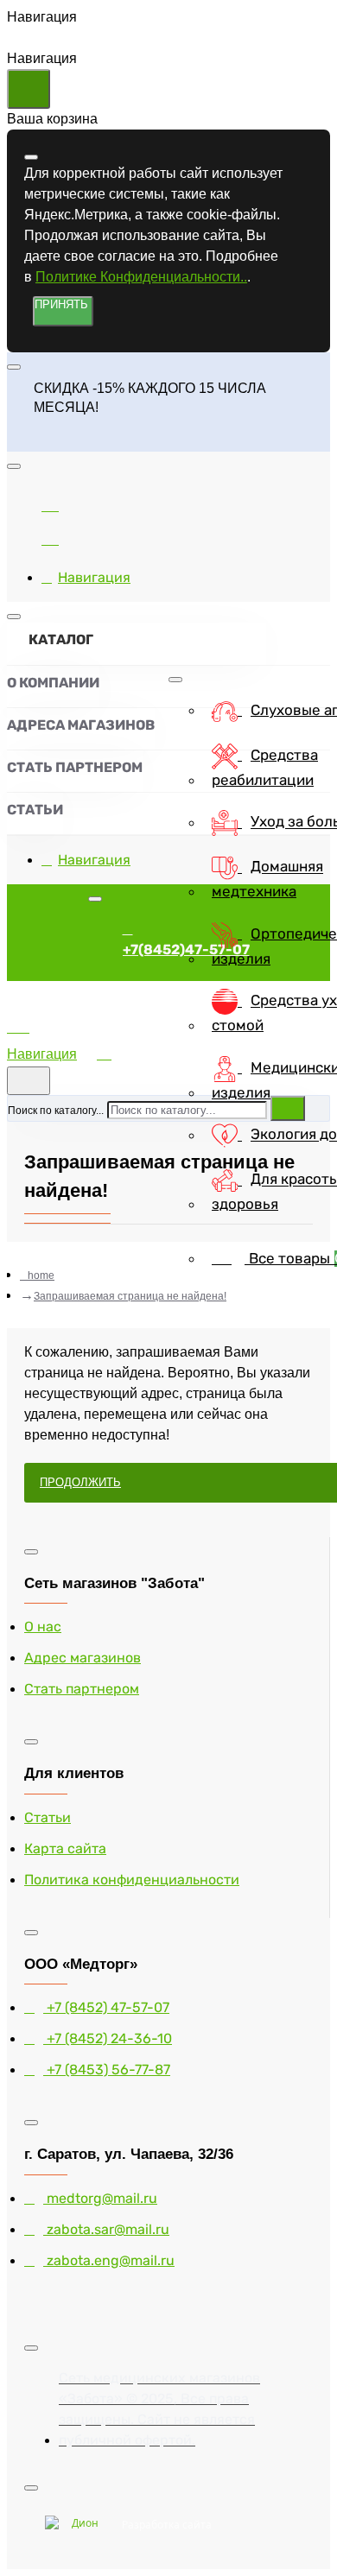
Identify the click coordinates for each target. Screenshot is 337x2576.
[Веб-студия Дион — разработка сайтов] (78, 2525)
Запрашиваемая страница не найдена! (130, 1296)
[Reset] (29, 89)
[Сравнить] (50, 503)
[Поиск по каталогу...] (29, 1081)
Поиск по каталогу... (56, 1111)
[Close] (21, 438)
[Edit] (31, 157)
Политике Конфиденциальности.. (141, 277)
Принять (61, 304)
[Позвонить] (50, 537)
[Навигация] (50, 1034)
